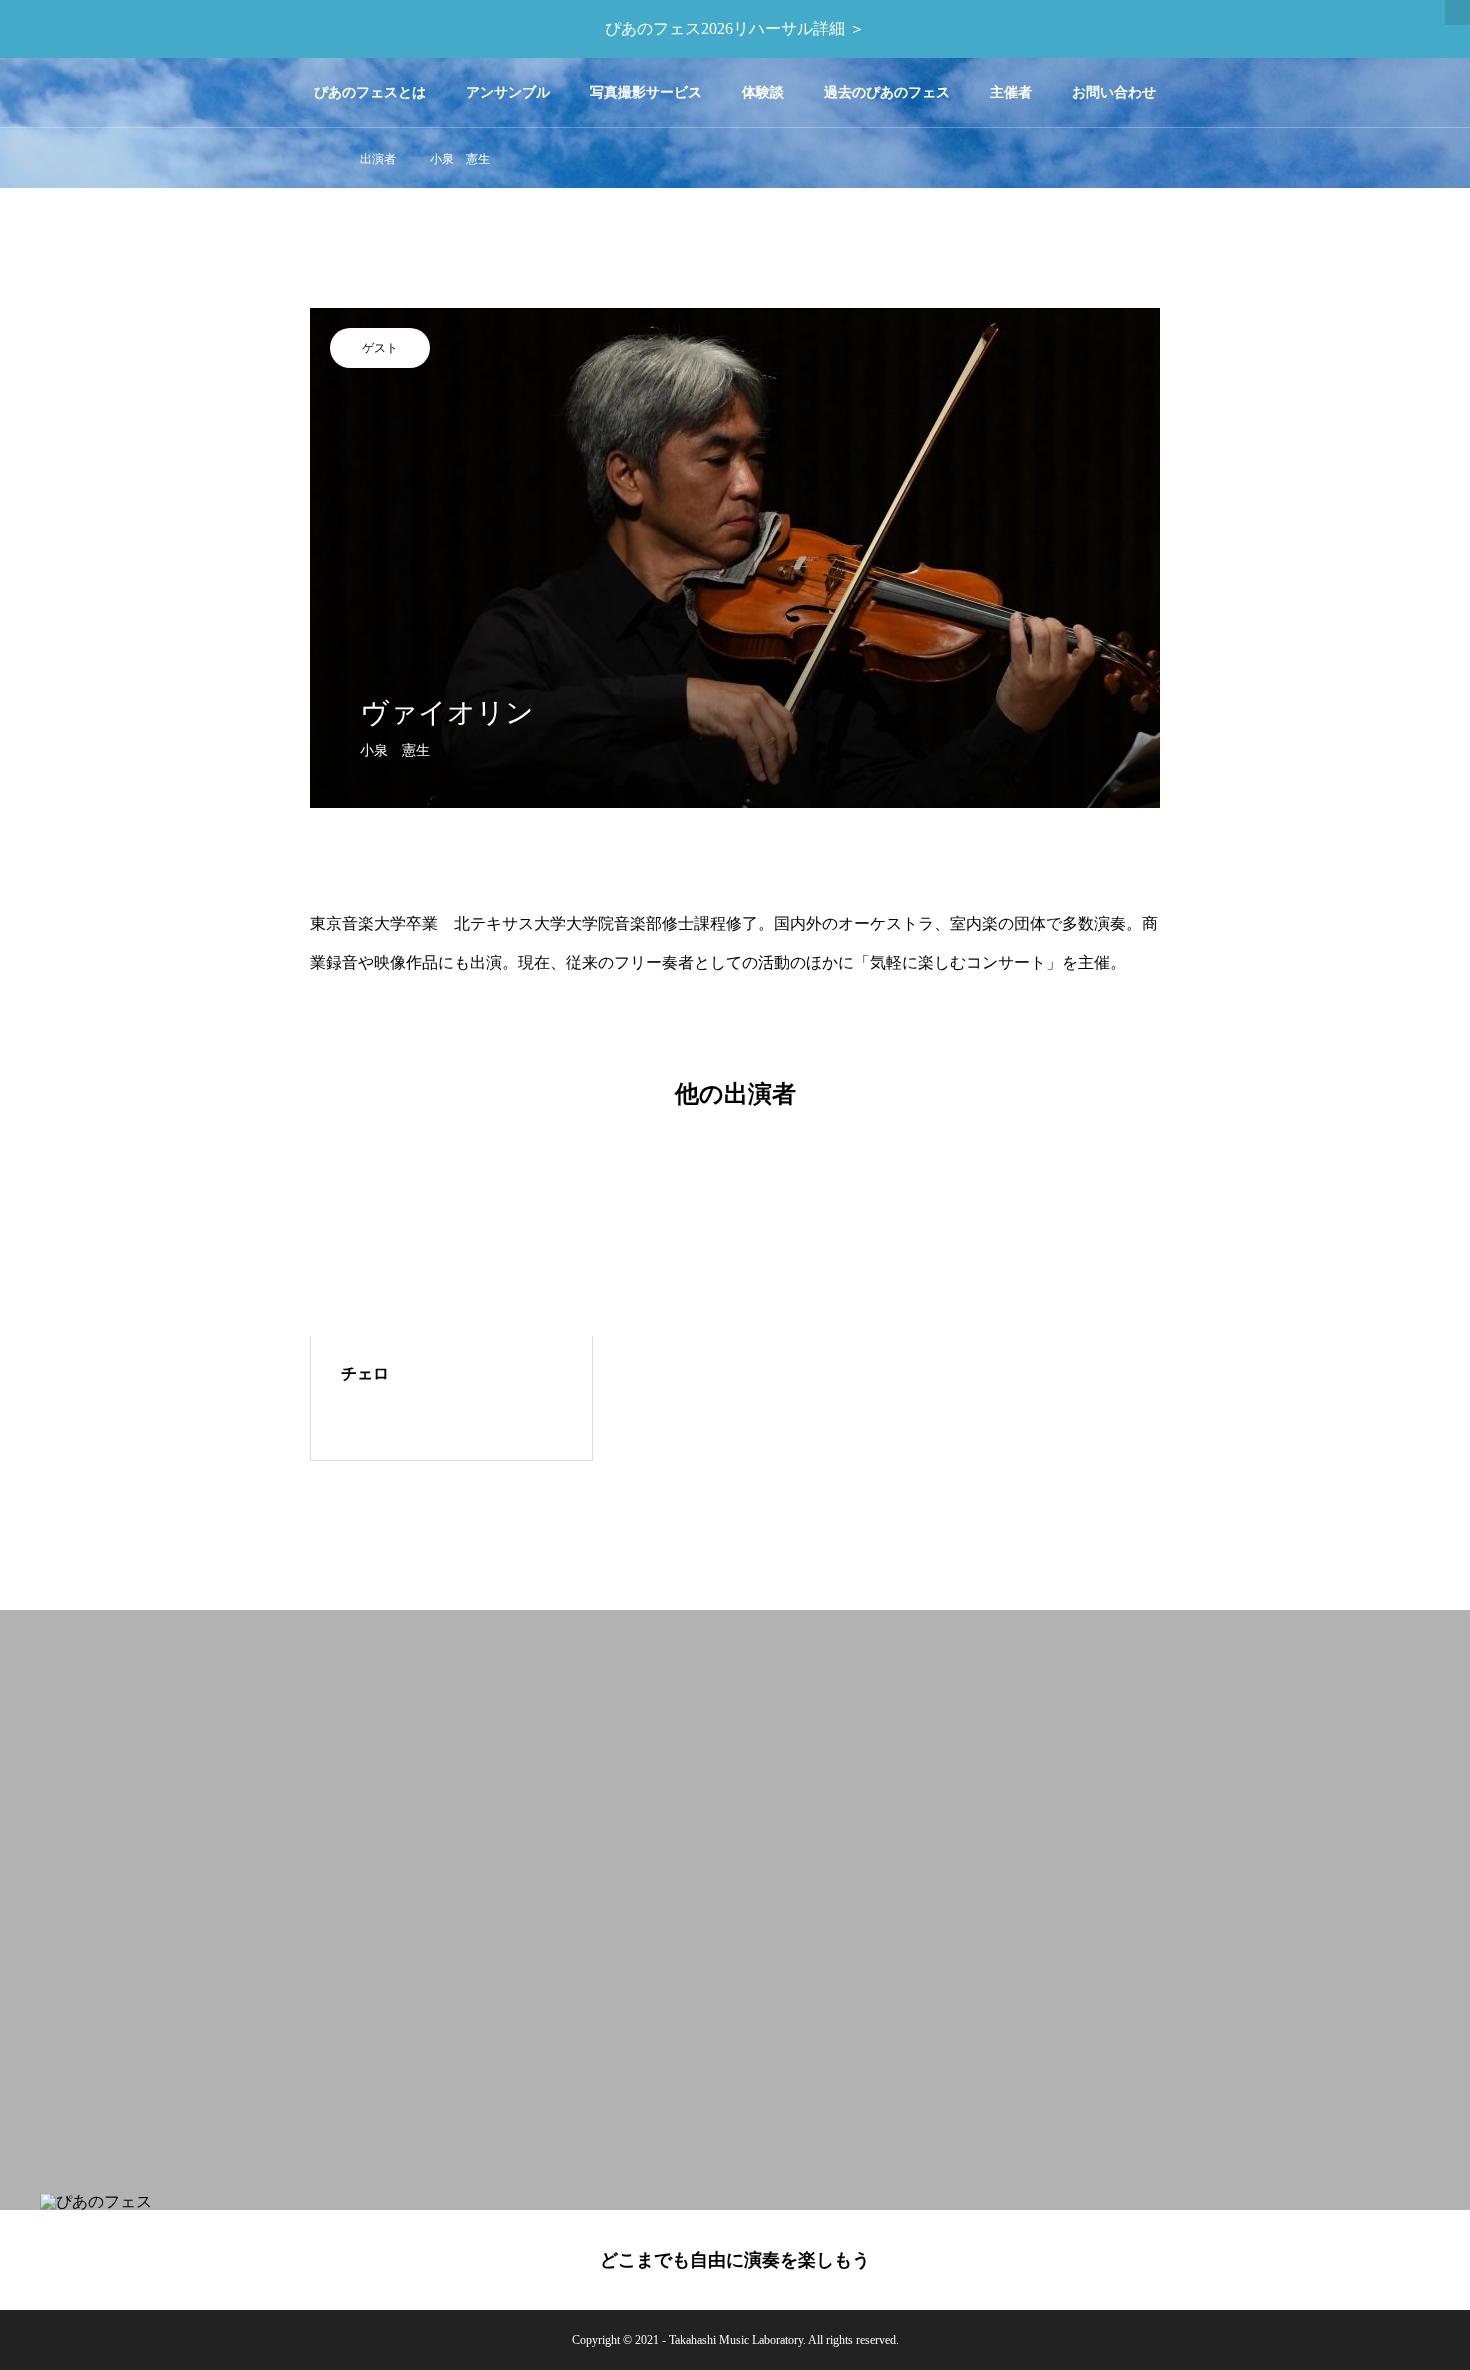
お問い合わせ (1114, 92)
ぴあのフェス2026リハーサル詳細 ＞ (735, 28)
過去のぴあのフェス (887, 92)
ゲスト (380, 348)
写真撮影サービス (646, 92)
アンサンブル (508, 92)
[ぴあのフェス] (130, 92)
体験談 (763, 92)
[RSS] (1425, 2262)
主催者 (1011, 92)
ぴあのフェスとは (370, 92)
